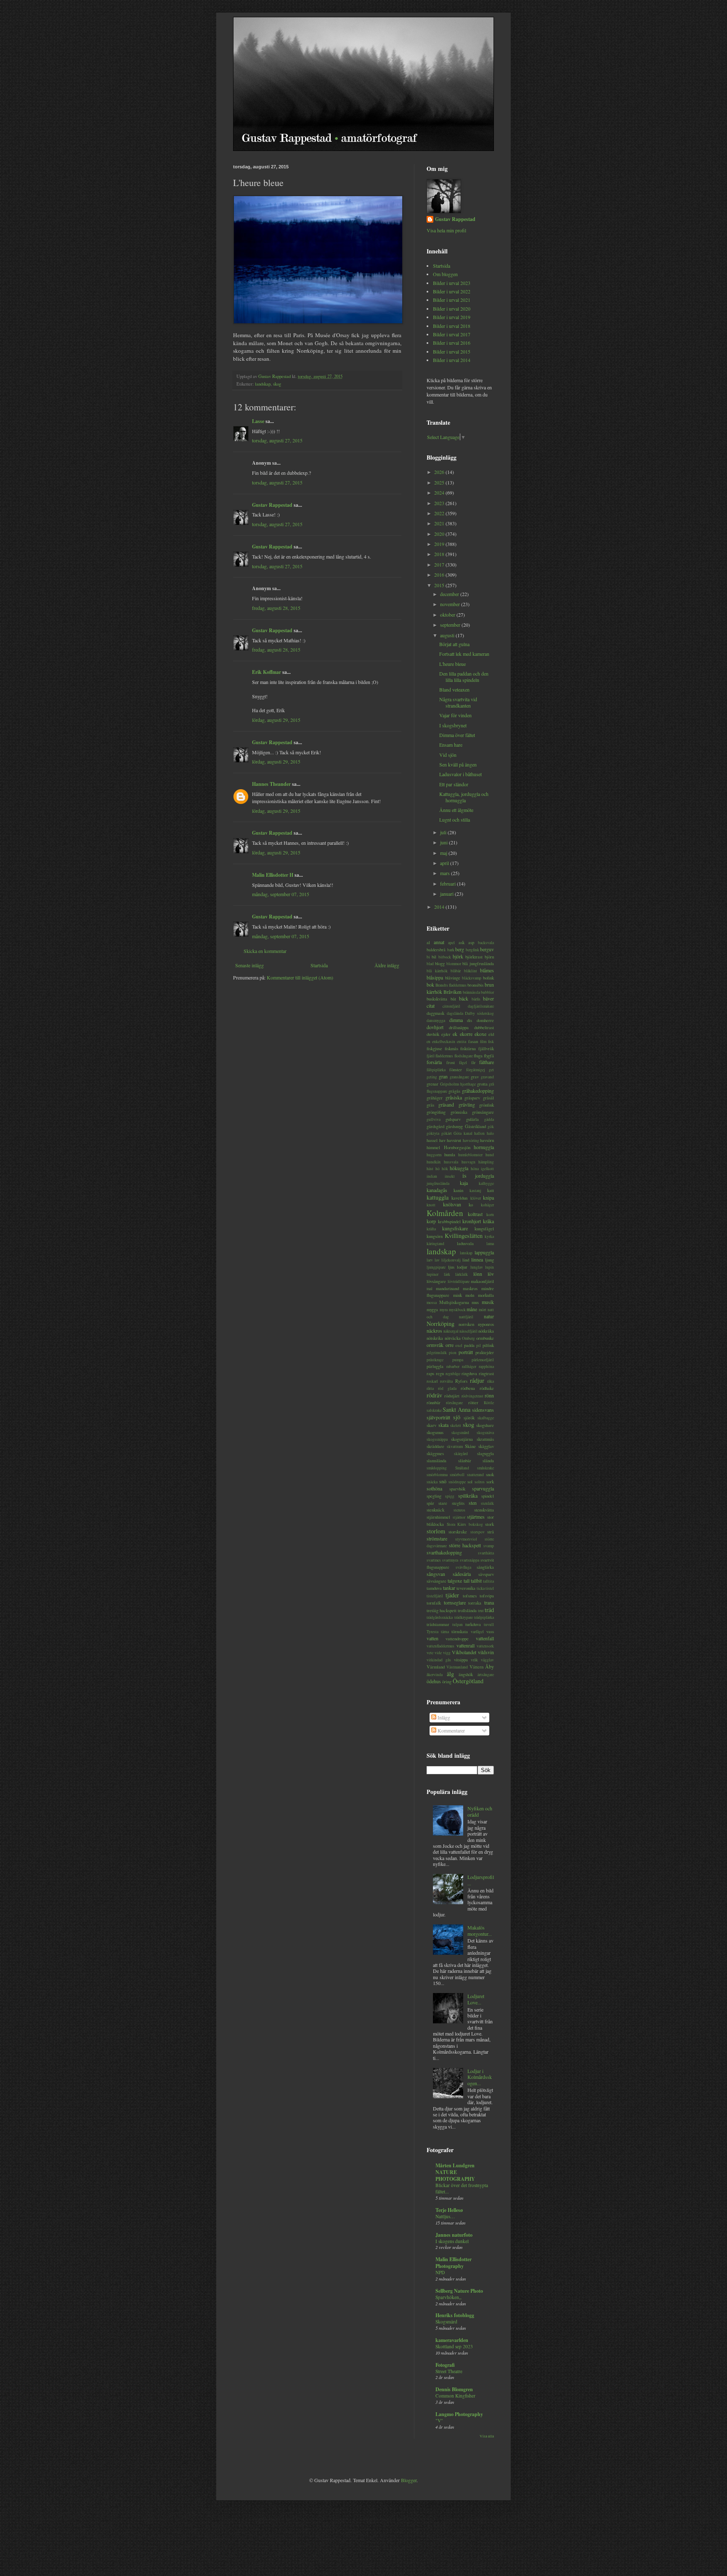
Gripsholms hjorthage (458, 1084)
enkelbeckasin (444, 1042)
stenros (459, 1510)
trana (489, 1602)
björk (458, 956)
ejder (446, 1034)
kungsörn (435, 1236)
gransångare (459, 1077)
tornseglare (455, 1602)
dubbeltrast (484, 1027)
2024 (440, 492)
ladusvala (465, 1243)
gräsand (446, 1104)
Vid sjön (448, 755)
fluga (478, 1056)
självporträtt (438, 1417)
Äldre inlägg (387, 965)
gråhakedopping (478, 1091)
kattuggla (438, 1197)
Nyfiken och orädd (480, 1811)
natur (489, 1316)
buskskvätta (437, 999)
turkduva (473, 1624)
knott (431, 1205)
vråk (474, 1660)
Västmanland (457, 1667)
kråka (488, 1221)
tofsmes (470, 1596)
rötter (473, 1402)
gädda (489, 1119)
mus (475, 1302)
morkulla (486, 1295)
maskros (470, 1288)
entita (462, 1042)
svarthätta (486, 1553)
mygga (432, 1309)
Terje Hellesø (449, 2210)
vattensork (485, 1646)
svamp (489, 1546)
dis (470, 1020)
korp (431, 1221)
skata (443, 1425)
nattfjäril (466, 1317)
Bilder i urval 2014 (452, 360)
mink (458, 1295)
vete (430, 1653)
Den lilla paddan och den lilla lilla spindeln (464, 676)
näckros (434, 1331)
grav (475, 1077)
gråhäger (435, 1098)
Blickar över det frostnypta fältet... (462, 2188)
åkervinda (435, 1675)
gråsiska (454, 1097)
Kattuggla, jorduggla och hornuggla (464, 797)
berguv (487, 949)
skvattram (455, 1446)
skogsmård (460, 1433)
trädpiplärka (484, 1617)
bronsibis (475, 985)
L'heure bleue (452, 664)
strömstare (437, 1538)
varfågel (477, 1632)
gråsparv (472, 1098)
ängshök (466, 1674)
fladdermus (444, 1056)
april (445, 863)
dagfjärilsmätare (481, 1006)
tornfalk (434, 1603)
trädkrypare (464, 1617)
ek (455, 1034)
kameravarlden (452, 2340)
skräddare (435, 1446)
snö (443, 1481)
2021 (440, 523)
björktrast (474, 957)
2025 (440, 482)
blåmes (487, 970)
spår (430, 1503)
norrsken (466, 1324)
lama (490, 1244)
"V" (439, 2420)
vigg (447, 1653)
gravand (487, 1077)
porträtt (466, 1352)
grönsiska (459, 1112)
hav (442, 1140)
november (451, 604)
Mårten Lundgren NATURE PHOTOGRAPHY (455, 2172)
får (473, 1063)
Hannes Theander (271, 784)
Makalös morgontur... (480, 1930)
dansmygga (436, 1021)
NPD (440, 2272)
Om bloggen (445, 274)
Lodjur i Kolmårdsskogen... (480, 2077)
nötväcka (453, 1338)
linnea (477, 1259)
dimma (456, 1020)
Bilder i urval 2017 (452, 334)
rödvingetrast (472, 1396)
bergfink (472, 950)
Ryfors (461, 1381)
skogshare (485, 1425)
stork (490, 1524)
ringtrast (486, 1373)
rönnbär (434, 1402)
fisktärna (468, 1048)
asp (471, 942)
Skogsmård (446, 2322)
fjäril (431, 1056)
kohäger (487, 1205)
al (428, 942)
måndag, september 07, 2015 (281, 894)
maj (444, 853)
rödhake (487, 1388)
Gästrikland (475, 1126)
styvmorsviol (466, 1539)
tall (467, 1581)
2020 (440, 534)
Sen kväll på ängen (458, 764)
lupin (490, 1267)
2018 (440, 554)
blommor (454, 964)
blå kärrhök (437, 971)
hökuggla (459, 1168)
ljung (490, 1260)
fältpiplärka (436, 1070)
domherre (485, 1020)
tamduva (434, 1588)
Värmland (436, 1667)
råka (491, 1381)
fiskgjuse (434, 1048)
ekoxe (480, 1034)
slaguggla (486, 1453)
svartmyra (450, 1560)
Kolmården (445, 1213)
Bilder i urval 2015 (452, 351)
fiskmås (451, 1048)
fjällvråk (486, 1048)
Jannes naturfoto (454, 2235)
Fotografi (445, 2365)
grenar (432, 1084)
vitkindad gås (439, 1660)
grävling (467, 1104)
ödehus (434, 1681)
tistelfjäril (435, 1596)
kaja (464, 1183)
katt (491, 1190)
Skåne (470, 1446)
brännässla (471, 992)
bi (428, 957)
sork (490, 1482)
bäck (464, 998)
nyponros (486, 1324)
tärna (445, 1632)
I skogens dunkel (452, 2241)
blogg (440, 963)
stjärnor (459, 1517)
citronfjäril (451, 1006)
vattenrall (466, 1645)
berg (460, 949)
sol (470, 1482)
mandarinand (447, 1288)
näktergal (451, 1331)
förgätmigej (476, 1070)
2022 (440, 513)
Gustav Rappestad (272, 505)
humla (450, 1155)
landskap (263, 384)
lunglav (477, 1267)
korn (490, 1215)
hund (490, 1155)
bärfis (476, 999)
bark (451, 950)
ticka (481, 1588)
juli (444, 832)
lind (466, 1260)
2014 (440, 907)
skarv (431, 1425)
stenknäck (435, 1510)
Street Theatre (449, 2371)
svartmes (434, 1560)
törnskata (460, 1631)
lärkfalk (462, 1274)
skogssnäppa (437, 1439)
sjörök (469, 1418)
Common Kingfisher (455, 2396)
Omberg (468, 1338)
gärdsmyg (454, 1126)
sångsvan (436, 1574)
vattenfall (485, 1638)
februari (448, 884)
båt (453, 999)
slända (488, 1461)
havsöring (471, 1140)
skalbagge (486, 1418)
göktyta (433, 1133)
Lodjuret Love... (476, 1999)
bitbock (445, 957)
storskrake (458, 1532)
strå (491, 1532)
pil (479, 1345)
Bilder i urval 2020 (452, 309)
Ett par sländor (454, 784)
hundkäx (434, 1162)
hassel (432, 1140)
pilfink (488, 1345)
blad (430, 964)
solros (480, 1482)
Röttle (489, 1403)
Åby (490, 1666)
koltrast (475, 1214)
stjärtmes (476, 1517)
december (450, 594)
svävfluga (463, 1567)
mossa (432, 1303)
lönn (478, 1274)
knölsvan (452, 1204)
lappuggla (484, 1252)
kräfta (431, 1229)
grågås (454, 1091)
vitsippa (461, 1660)
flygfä (489, 1056)
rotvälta (446, 1381)
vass (490, 1631)
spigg (450, 1496)
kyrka (489, 1236)
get (491, 1070)
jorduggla (484, 1176)
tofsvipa (487, 1596)
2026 (440, 472)
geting (432, 1077)
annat (439, 942)
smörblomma (437, 1475)
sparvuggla (483, 1488)
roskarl (432, 1381)
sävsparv (486, 1574)
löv (491, 1274)
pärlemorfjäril (483, 1360)
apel (451, 943)
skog (277, 384)
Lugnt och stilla (455, 820)
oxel (459, 1345)
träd (489, 1610)
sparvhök (457, 1489)
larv (430, 1260)
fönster (456, 1070)
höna (475, 1169)
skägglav (486, 1446)
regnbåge (453, 1374)
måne (472, 1309)
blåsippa (435, 977)
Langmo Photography (459, 2414)
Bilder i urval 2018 (452, 326)
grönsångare (483, 1112)
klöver (476, 1198)
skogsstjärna (462, 1439)
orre (450, 1345)
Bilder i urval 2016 (452, 343)
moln (470, 1295)
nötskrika (435, 1338)
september (451, 625)
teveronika (466, 1588)
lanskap (466, 1253)
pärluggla (435, 1366)
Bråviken (452, 992)
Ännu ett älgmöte (456, 810)
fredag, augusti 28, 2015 (276, 608)
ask (462, 942)
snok (490, 1474)
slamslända (436, 1461)
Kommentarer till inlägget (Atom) (300, 977)
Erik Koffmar (267, 672)
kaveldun (459, 1198)
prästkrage (435, 1360)
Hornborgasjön (457, 1147)
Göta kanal (463, 1133)
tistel (490, 1588)
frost (451, 1062)
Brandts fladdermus (451, 985)
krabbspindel (449, 1221)
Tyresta (432, 1632)
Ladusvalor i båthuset (460, 774)
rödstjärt (452, 1396)
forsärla (434, 1062)
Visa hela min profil (446, 230)
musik (488, 1302)
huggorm (434, 1155)
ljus (451, 1267)
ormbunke (485, 1338)
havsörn (487, 1140)
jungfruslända (438, 1183)
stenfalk (487, 1503)
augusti (448, 635)
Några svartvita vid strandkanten (458, 702)
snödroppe (457, 1482)
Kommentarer (451, 1730)
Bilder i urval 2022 (452, 291)
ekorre (466, 1034)
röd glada (447, 1388)
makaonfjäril (482, 1281)
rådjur (477, 1380)
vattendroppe (457, 1639)
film (483, 1042)
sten (473, 1503)
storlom (436, 1531)
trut (481, 1611)
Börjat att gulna (454, 644)
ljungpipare (436, 1267)
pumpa (458, 1360)
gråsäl (488, 1098)
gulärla (472, 1119)
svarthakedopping (444, 1552)
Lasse (258, 421)
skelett (456, 1425)
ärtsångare (486, 1675)
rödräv (434, 1395)
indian (432, 1176)
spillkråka (468, 1496)
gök (491, 1127)
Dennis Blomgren (454, 2389)
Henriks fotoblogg (455, 2315)
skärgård (461, 1454)
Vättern (476, 1667)
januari (447, 894)
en (429, 1042)
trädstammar (438, 1624)
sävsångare (436, 1581)
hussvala (451, 1162)
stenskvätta (484, 1510)
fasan (473, 1041)
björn (489, 957)
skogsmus (435, 1432)
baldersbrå (436, 950)
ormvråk (435, 1345)
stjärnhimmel (438, 1517)
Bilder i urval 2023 (452, 283)
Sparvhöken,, (448, 2297)
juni (444, 842)
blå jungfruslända (478, 963)
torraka (475, 1603)
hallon (479, 1133)
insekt (450, 1176)
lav (437, 1260)
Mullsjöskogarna (454, 1302)
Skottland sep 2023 (454, 2346)
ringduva (469, 1373)
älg (450, 1674)
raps (430, 1373)
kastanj (475, 1191)
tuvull (489, 1625)
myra (444, 1310)
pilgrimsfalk (437, 1353)
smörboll (457, 1475)
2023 (440, 503)
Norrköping (440, 1324)
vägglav (487, 1660)
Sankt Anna (456, 1409)
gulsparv (453, 1119)
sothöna (434, 1488)
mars (446, 873)
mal (430, 1289)
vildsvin (486, 1652)
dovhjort (435, 1027)
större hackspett (465, 1545)
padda (469, 1345)
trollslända (467, 1610)
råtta (430, 1388)
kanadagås (437, 1190)
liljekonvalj (451, 1260)
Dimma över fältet (457, 735)
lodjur (462, 1267)
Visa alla (487, 2436)
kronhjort (472, 1221)
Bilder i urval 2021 (452, 300)
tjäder (452, 1595)
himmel (433, 1147)
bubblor (487, 992)
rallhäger (469, 1367)
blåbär (456, 971)
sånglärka (485, 1567)
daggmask (435, 1013)
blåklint (471, 971)
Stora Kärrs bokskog (465, 1524)
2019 (440, 544)
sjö (457, 1417)
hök (445, 1169)
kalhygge (486, 1183)
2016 (440, 575)
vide (438, 1653)
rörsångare (454, 1403)
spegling (434, 1496)
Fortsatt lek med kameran (464, 654)
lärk (447, 1274)
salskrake (434, 1410)
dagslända (455, 1013)
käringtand (435, 1244)
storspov (478, 1532)
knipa (488, 1198)
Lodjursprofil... (481, 1880)
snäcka (432, 1482)
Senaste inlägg (249, 965)
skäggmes (435, 1453)
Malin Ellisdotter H (273, 875)
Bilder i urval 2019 (452, 317)
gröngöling (436, 1112)
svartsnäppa (470, 1560)
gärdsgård (435, 1126)
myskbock (457, 1310)
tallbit (476, 1581)
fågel (463, 1063)
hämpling (486, 1162)
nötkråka (486, 1331)
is (464, 1175)
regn (440, 1373)
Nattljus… (445, 2216)
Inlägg (443, 1717)
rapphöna (486, 1367)
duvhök (433, 1034)
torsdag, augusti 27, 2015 (277, 440)
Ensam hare (451, 745)
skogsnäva (485, 1433)
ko (471, 1205)
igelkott (487, 1169)
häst (430, 1169)
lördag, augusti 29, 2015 (276, 720)
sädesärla (462, 1574)
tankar (449, 1588)
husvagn (468, 1162)
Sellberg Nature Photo (459, 2291)
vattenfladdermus (440, 1646)
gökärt (447, 1133)
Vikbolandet (464, 1652)
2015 (440, 585)
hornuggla (484, 1147)
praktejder (485, 1352)
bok (430, 985)
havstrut (454, 1140)
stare (443, 1503)
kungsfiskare (455, 1228)
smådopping (437, 1468)
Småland (462, 1468)
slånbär (465, 1461)
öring (447, 1682)
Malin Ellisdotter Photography (454, 2263)
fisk (491, 1042)
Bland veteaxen (454, 689)
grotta (482, 1084)
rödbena (468, 1388)
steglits (458, 1503)
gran (443, 1076)
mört (483, 1310)
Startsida (319, 965)
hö (438, 1169)
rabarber (453, 1367)
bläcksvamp (472, 978)
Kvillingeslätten (464, 1236)
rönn (489, 1395)
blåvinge (453, 978)
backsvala (486, 943)
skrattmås (485, 1439)
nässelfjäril (468, 1331)
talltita (488, 1581)
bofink (488, 978)
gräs (430, 1105)
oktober (448, 615)
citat (431, 1006)
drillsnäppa (459, 1027)
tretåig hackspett (442, 1610)
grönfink (487, 1105)
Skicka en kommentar (265, 951)
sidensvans (483, 1410)
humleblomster (470, 1155)
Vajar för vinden (455, 715)
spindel (488, 1496)
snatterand (475, 1475)
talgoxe (455, 1581)
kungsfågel (484, 1229)
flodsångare (464, 1056)
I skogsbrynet (453, 725)
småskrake (486, 1468)
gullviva (434, 1119)
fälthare (487, 1062)
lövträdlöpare (459, 1281)
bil (434, 957)
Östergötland (468, 1681)
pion (453, 1353)
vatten (432, 1638)
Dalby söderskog (479, 1013)
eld (491, 1034)
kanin (458, 1190)
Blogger (409, 2480)
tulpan (458, 1625)
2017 (440, 564)
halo (490, 1133)
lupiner (432, 1274)
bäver (488, 998)
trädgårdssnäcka (440, 1617)
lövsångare (436, 1281)
